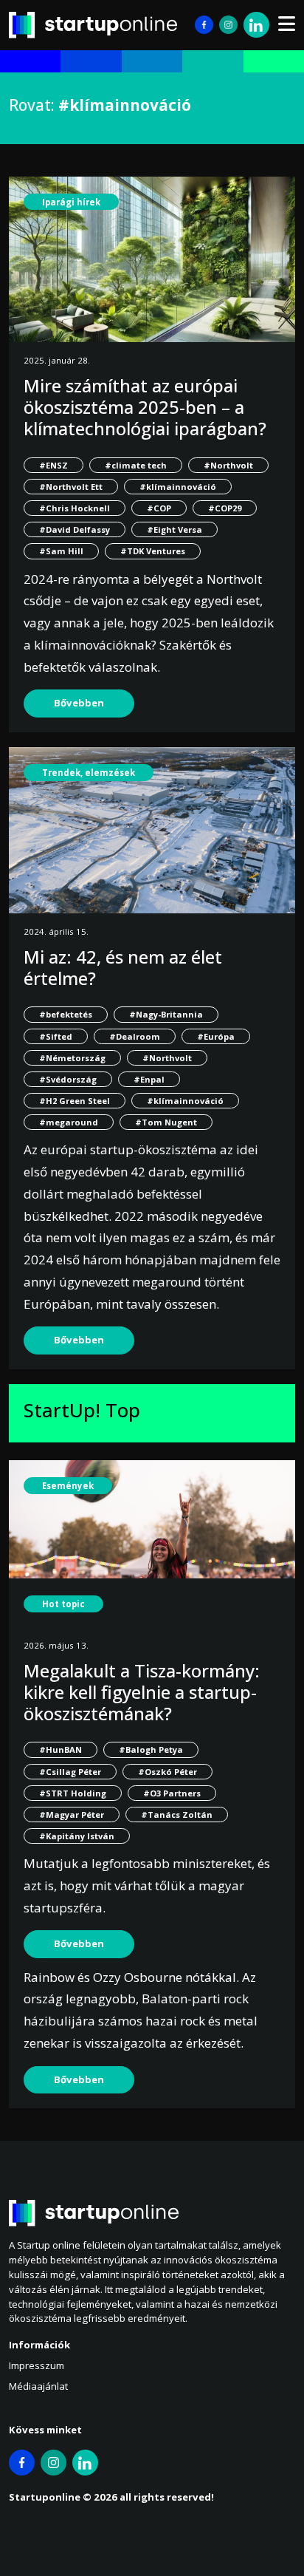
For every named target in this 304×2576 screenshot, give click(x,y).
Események (68, 1486)
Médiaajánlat (38, 2386)
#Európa (216, 1036)
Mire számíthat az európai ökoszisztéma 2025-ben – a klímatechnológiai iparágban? (145, 407)
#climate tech (136, 465)
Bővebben (79, 703)
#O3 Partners (172, 1793)
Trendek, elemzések (89, 773)
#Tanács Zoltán (177, 1815)
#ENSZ (53, 465)
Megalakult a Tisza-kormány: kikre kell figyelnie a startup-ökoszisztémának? (142, 1692)
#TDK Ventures (153, 551)
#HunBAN (61, 1749)
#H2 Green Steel (75, 1101)
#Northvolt (228, 465)
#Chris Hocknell (75, 508)
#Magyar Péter (72, 1815)
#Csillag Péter (70, 1772)
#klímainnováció (178, 487)
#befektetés (66, 1014)
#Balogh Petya (151, 1749)
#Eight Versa (175, 529)
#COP (159, 508)
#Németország (72, 1058)
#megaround (69, 1122)
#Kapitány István (77, 1836)
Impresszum (37, 2365)
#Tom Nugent (166, 1122)
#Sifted (56, 1036)
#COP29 (225, 508)
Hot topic (63, 1604)
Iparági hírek (71, 202)
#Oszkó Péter (167, 1772)
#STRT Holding (73, 1793)
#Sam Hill (61, 551)
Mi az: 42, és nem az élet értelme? (123, 967)
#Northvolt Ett (71, 487)
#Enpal (149, 1079)
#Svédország (68, 1079)
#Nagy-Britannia (166, 1014)
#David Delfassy (75, 529)
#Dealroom (135, 1036)
